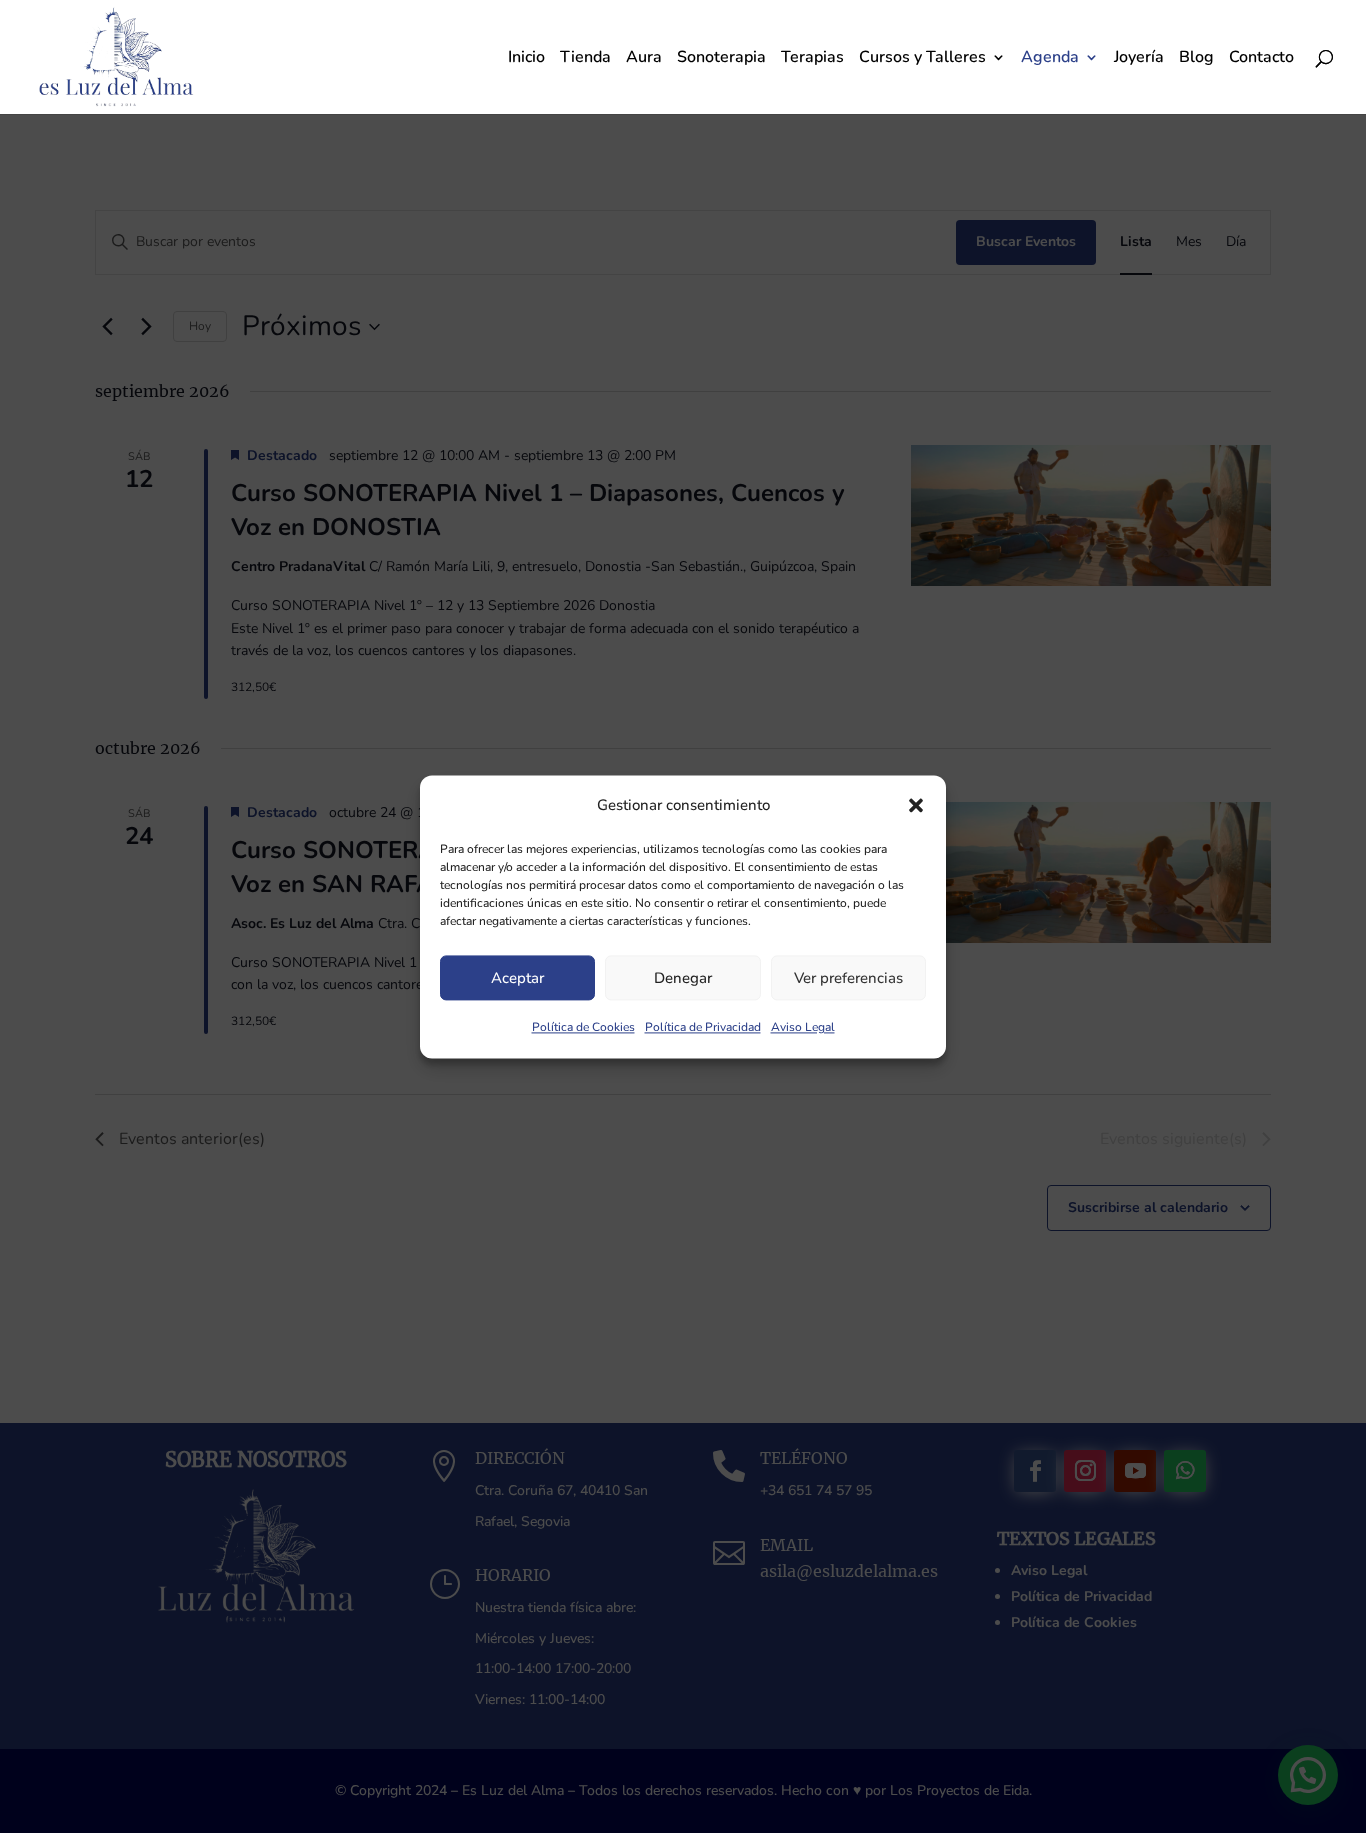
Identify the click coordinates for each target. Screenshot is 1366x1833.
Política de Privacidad (703, 1028)
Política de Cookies (583, 1028)
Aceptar (517, 978)
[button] (916, 805)
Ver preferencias (848, 978)
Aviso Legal (803, 1028)
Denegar (683, 978)
